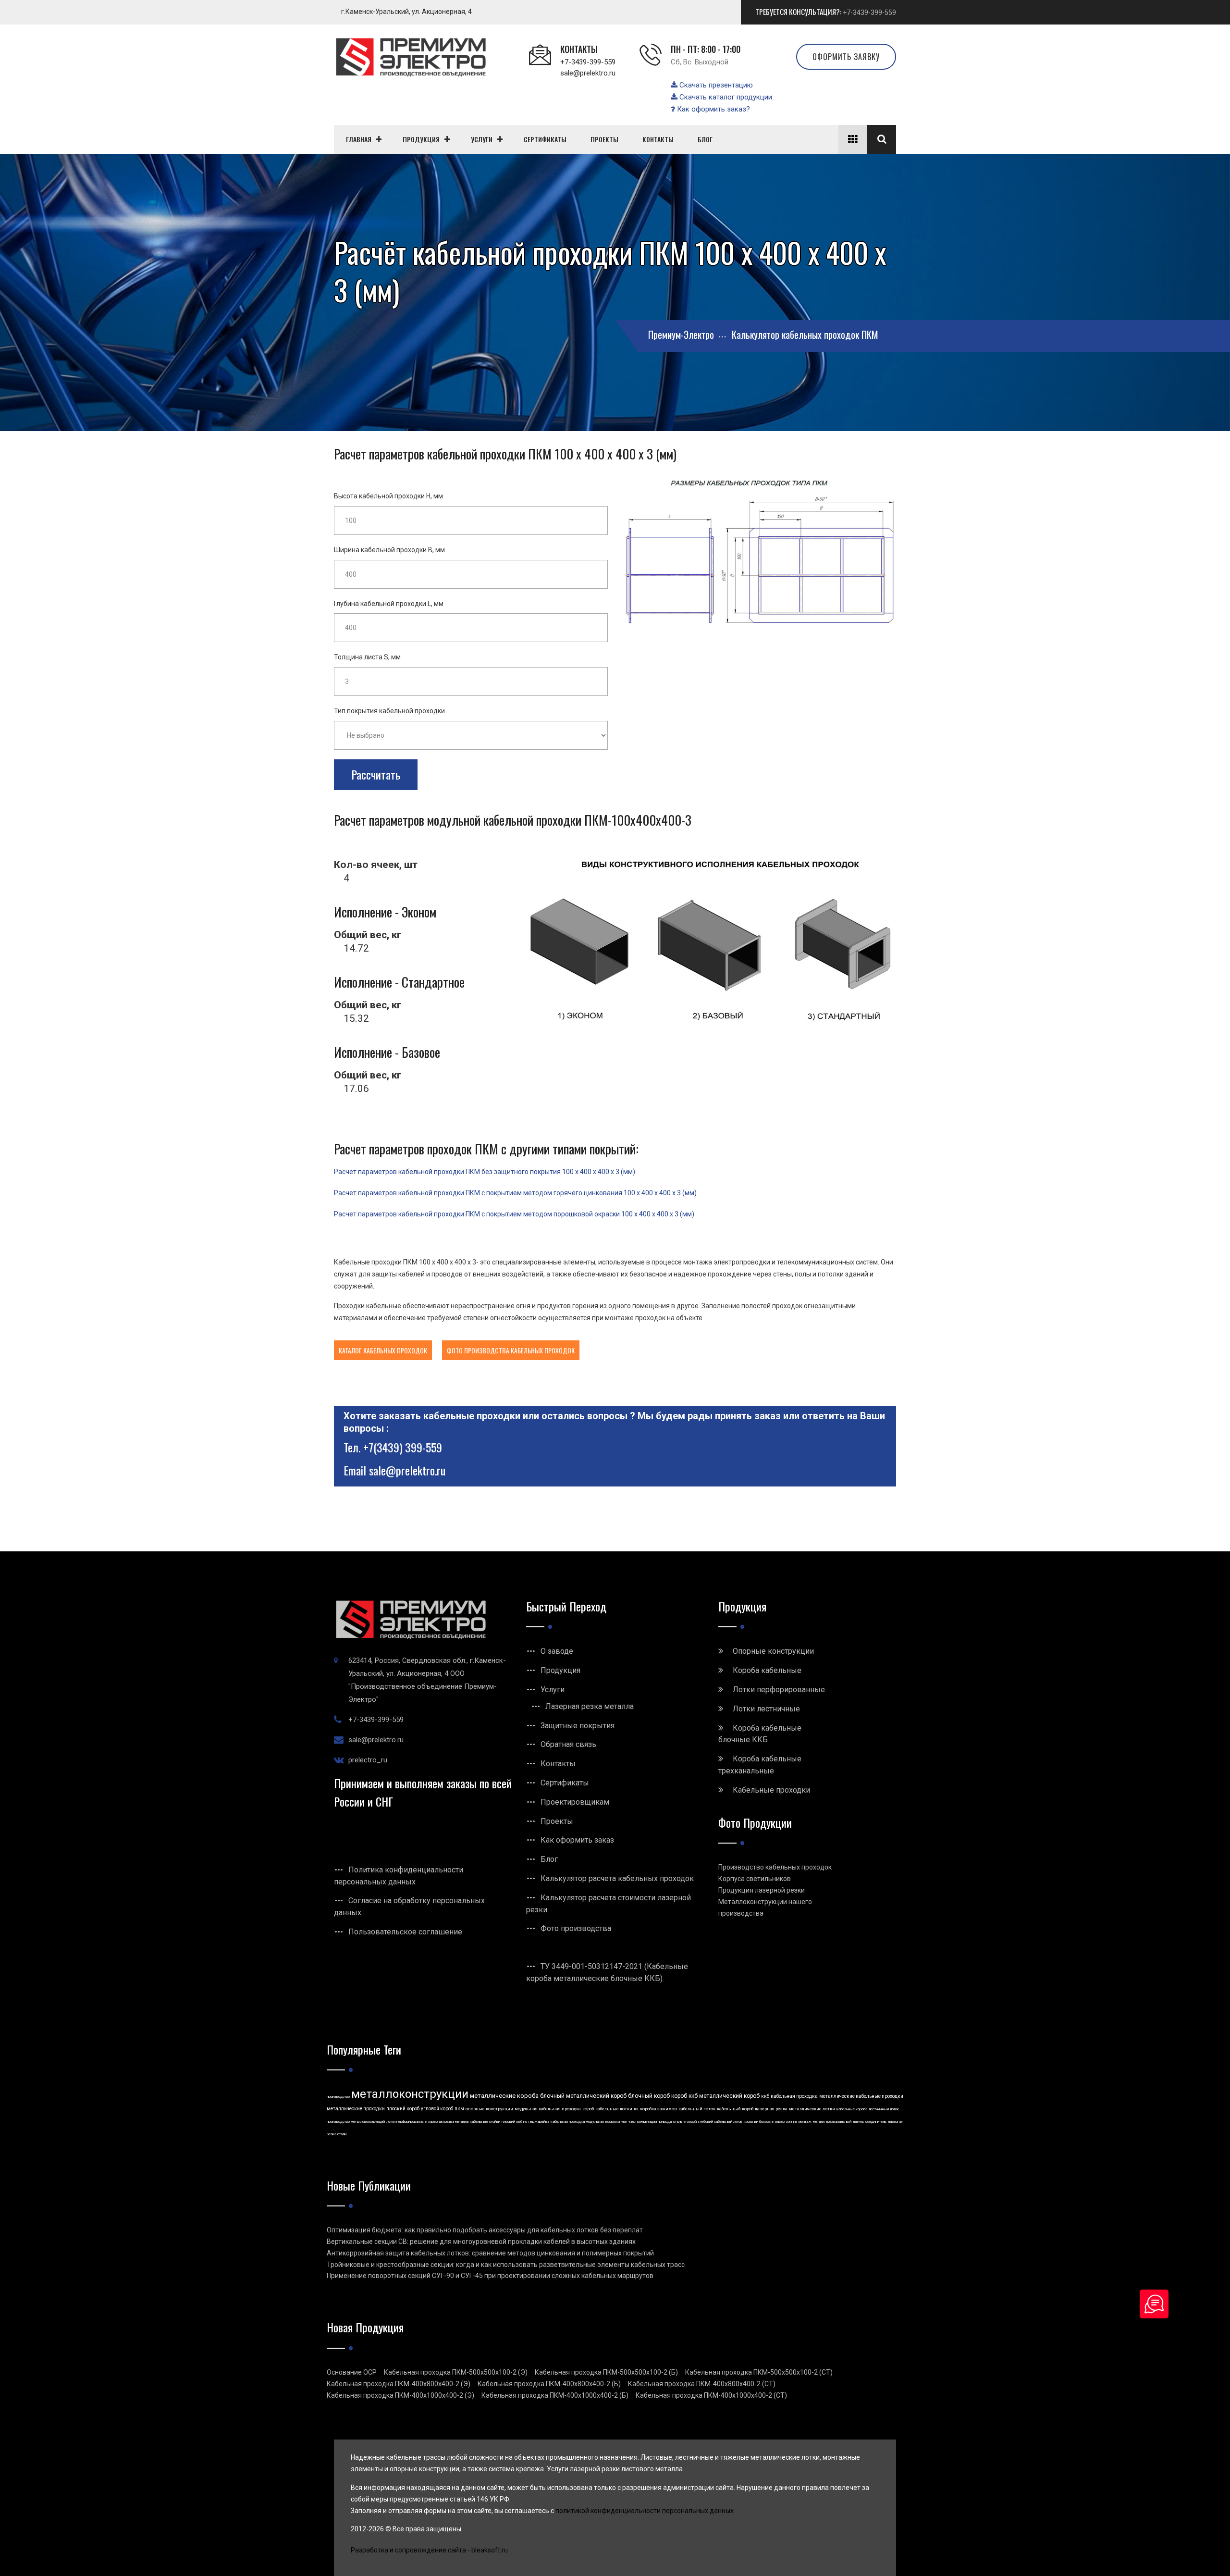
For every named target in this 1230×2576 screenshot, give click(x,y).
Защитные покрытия (578, 1726)
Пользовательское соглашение (405, 1932)
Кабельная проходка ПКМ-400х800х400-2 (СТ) (702, 2384)
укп (624, 2122)
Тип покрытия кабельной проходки (389, 711)
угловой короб (437, 2109)
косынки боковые (759, 2122)
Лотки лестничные (766, 1709)
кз (636, 2109)
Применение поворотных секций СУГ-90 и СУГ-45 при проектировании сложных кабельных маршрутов (490, 2276)
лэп (789, 2122)
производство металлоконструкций (356, 2122)
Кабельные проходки (771, 1790)
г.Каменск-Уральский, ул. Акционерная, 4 (406, 12)
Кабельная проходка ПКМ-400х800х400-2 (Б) (549, 2384)
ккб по (522, 2122)
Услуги (553, 1690)
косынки (613, 2122)
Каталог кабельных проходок (383, 1350)
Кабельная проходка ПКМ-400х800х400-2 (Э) (399, 2384)
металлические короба (504, 2096)
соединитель (876, 2122)
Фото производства (576, 1928)
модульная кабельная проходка (548, 2109)
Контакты (558, 1764)
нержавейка (539, 2122)
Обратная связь (568, 1744)
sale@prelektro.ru (588, 73)
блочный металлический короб (583, 2096)
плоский (508, 2122)
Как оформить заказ (577, 1840)
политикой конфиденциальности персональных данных (645, 2511)
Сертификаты (565, 1783)
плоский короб (403, 2109)
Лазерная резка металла (590, 1706)
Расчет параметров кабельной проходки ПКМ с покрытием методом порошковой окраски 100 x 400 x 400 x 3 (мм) (514, 1214)
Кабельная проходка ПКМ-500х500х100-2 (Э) (456, 2372)
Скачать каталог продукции (725, 97)
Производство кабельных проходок (775, 1867)
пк (795, 2122)
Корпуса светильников (755, 1879)
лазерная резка (771, 2109)
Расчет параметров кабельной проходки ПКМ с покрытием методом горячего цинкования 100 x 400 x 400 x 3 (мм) (515, 1193)
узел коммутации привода (650, 2122)
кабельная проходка (794, 2096)
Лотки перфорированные (779, 1690)
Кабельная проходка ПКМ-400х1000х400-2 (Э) (400, 2395)
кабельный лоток (697, 2109)
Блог (549, 1859)
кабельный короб (735, 2109)
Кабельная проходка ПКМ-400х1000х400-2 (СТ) (711, 2395)
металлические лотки (812, 2109)
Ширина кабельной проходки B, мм (389, 550)
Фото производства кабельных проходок (511, 1350)
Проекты (557, 1821)
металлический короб (729, 2096)
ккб (765, 2096)
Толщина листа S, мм (367, 657)
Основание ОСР (352, 2372)
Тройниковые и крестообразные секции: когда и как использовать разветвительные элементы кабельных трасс (506, 2265)
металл (819, 2122)
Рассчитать (376, 774)
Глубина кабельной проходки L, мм (389, 604)
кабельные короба (852, 2109)
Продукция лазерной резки (762, 1890)
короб (588, 2109)
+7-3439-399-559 (869, 12)
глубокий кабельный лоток (720, 2122)
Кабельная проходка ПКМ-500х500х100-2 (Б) (606, 2372)
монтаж (805, 2122)
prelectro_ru (368, 1760)
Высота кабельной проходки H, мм (388, 496)
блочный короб (649, 2096)
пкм (459, 2109)
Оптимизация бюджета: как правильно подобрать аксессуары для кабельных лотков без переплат (485, 2230)
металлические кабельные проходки (861, 2096)
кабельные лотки (614, 2109)
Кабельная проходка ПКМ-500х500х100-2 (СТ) (759, 2372)
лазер (780, 2122)
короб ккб (684, 2096)
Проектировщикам (575, 1802)
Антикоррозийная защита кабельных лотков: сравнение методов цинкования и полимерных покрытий (490, 2253)
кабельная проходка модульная (577, 2122)
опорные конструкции (489, 2109)
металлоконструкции (410, 2094)
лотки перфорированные (406, 2122)
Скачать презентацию (715, 85)
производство (338, 2097)
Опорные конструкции (773, 1651)
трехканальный (839, 2122)
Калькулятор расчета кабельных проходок (617, 1878)
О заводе (557, 1651)
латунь (858, 2122)
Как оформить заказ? (713, 109)
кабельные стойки (485, 2122)
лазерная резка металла (448, 2122)
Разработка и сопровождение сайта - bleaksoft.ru (429, 2550)
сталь (678, 2122)
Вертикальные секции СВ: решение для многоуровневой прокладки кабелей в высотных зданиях (481, 2242)
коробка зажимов (658, 2109)
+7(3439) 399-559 (403, 1447)
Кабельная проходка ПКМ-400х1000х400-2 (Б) (555, 2395)
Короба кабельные (767, 1670)
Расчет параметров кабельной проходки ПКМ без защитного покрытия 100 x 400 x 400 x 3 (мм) (485, 1172)
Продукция (560, 1670)
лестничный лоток (884, 2109)
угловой (690, 2122)
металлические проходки (356, 2109)
